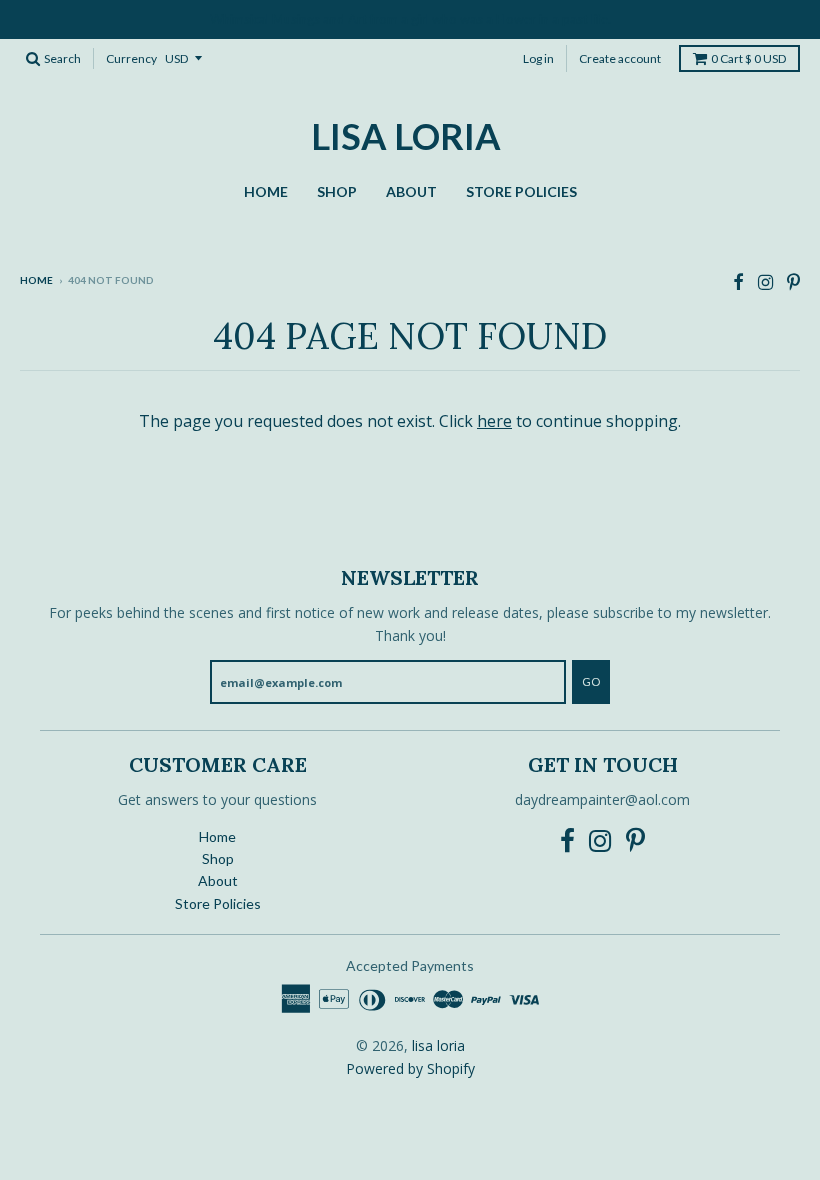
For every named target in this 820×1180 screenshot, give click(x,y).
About (411, 191)
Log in (538, 58)
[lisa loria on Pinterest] (793, 281)
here (494, 421)
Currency (131, 58)
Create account (620, 58)
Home (266, 191)
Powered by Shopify (410, 1068)
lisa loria (406, 136)
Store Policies (521, 191)
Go (591, 681)
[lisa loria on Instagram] (765, 281)
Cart (748, 58)
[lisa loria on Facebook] (738, 281)
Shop (337, 191)
